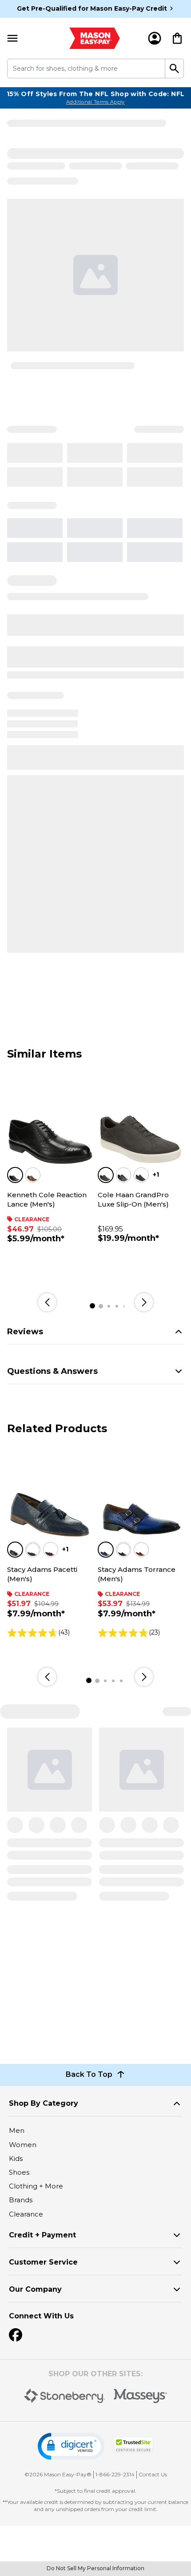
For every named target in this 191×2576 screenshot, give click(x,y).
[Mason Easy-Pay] (95, 38)
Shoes (19, 2172)
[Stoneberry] (64, 2396)
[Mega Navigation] (12, 38)
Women (23, 2145)
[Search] (175, 69)
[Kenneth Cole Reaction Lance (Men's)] (50, 1122)
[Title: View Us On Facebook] (16, 2335)
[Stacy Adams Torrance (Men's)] (141, 1497)
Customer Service (43, 2262)
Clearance (26, 2214)
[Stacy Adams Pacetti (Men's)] (50, 1497)
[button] (71, 2446)
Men (17, 2130)
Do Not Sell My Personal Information (95, 2568)
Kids (16, 2158)
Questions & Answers (52, 1371)
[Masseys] (141, 2396)
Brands (21, 2200)
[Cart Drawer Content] (177, 38)
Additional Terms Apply (95, 102)
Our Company (35, 2289)
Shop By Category (44, 2103)
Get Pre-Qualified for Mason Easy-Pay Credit (92, 8)
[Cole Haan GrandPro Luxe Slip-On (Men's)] (141, 1122)
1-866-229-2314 (115, 2474)
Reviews (25, 1332)
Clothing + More (36, 2186)
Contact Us (153, 2474)
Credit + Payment (42, 2235)
